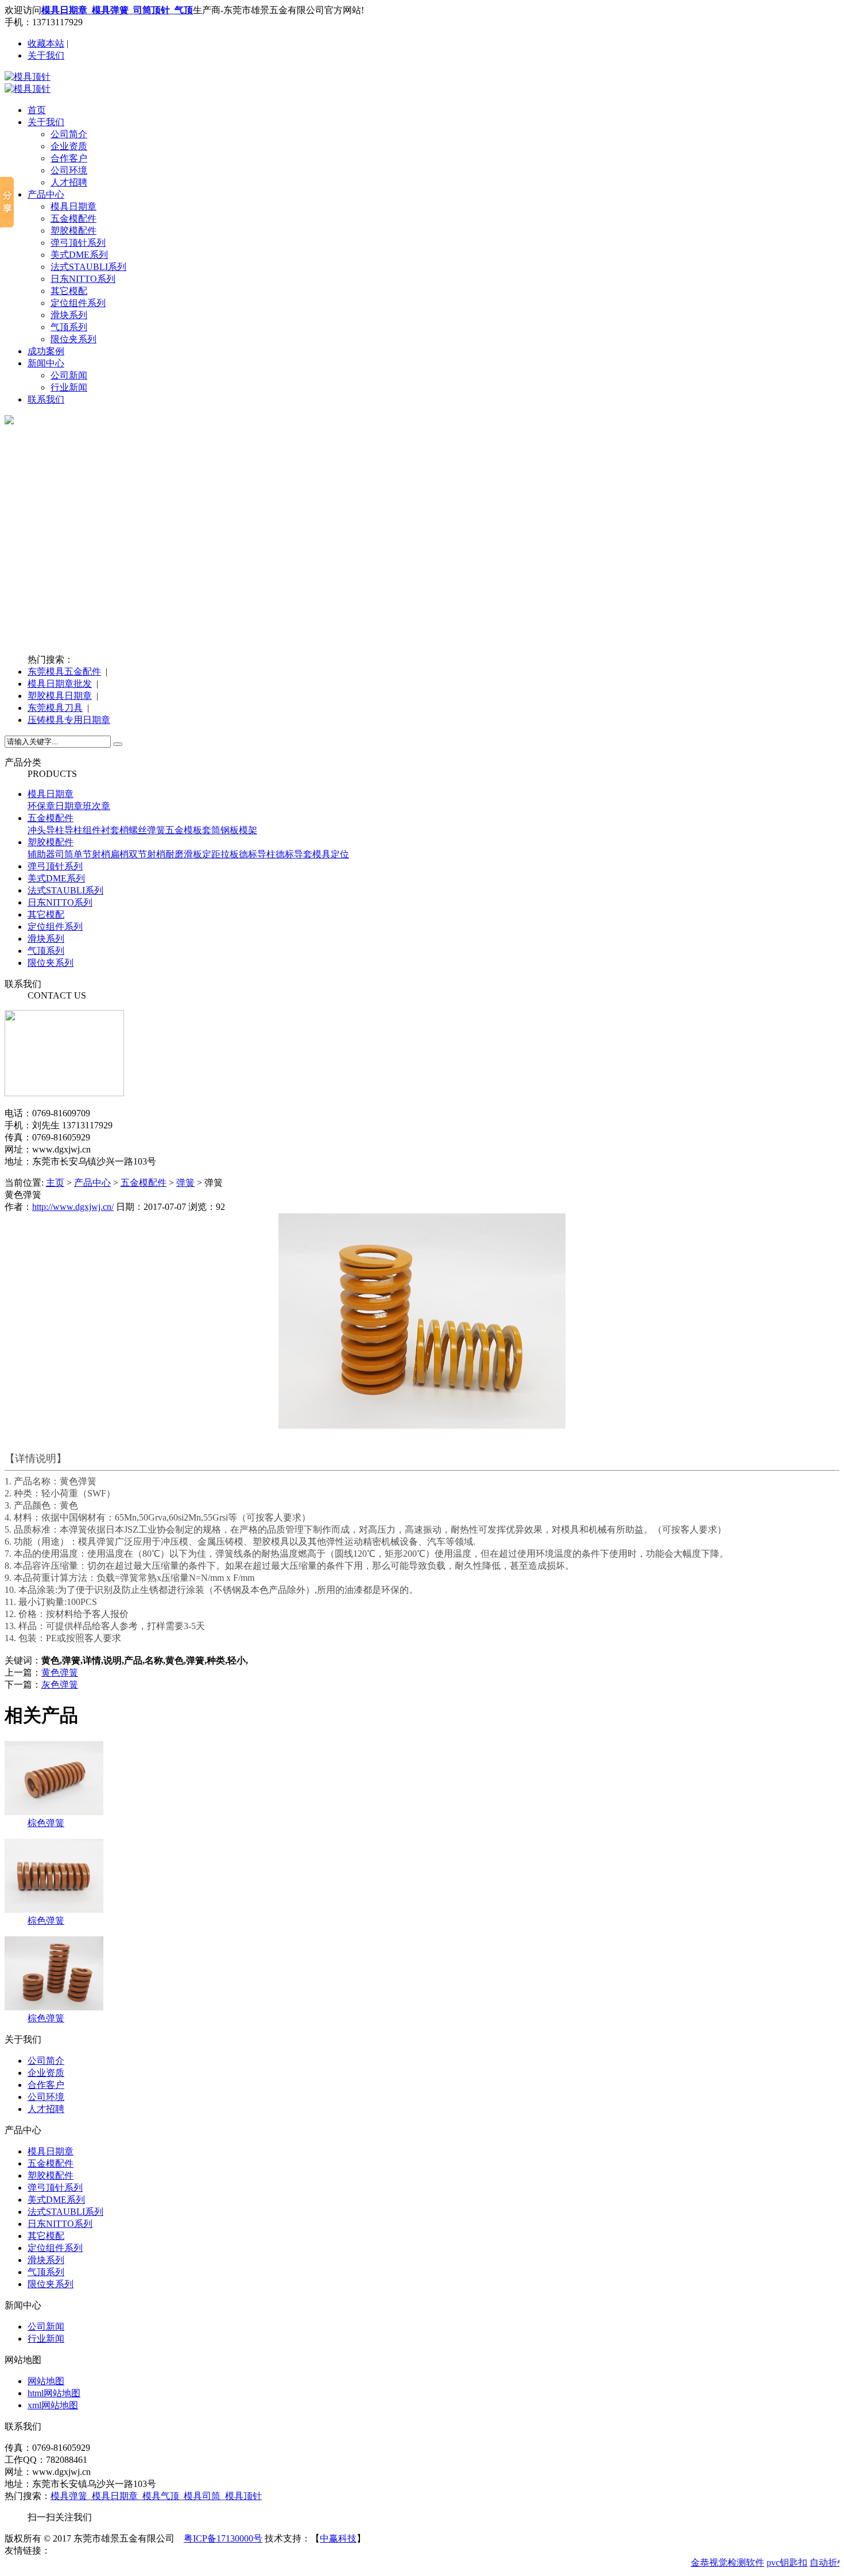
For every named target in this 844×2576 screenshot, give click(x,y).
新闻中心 (46, 363)
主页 (55, 1183)
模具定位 (331, 854)
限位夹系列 (73, 339)
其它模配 (69, 291)
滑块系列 (69, 315)
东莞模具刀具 (55, 708)
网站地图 (46, 2381)
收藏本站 (46, 43)
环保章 (41, 806)
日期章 (69, 806)
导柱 (55, 830)
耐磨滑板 (184, 854)
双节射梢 (147, 854)
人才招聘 (69, 182)
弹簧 (156, 830)
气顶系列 (69, 327)
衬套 (110, 830)
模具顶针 (243, 2496)
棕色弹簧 (46, 1823)
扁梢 (119, 854)
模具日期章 (73, 206)
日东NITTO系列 (83, 279)
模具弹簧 (69, 2496)
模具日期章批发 (60, 684)
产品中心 (46, 194)
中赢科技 (338, 2538)
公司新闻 (69, 375)
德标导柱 (257, 854)
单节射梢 (92, 854)
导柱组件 (83, 830)
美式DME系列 (79, 255)
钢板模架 (239, 830)
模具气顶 (161, 2496)
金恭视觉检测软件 (716, 2563)
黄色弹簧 (60, 1672)
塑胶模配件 (73, 231)
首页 (37, 110)
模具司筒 (202, 2496)
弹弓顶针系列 (78, 243)
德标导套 (294, 854)
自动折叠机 (821, 2563)
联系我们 (46, 399)
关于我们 (46, 55)
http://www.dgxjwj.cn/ (73, 1207)
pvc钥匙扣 (775, 2563)
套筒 (211, 830)
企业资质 (69, 146)
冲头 (37, 830)
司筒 (64, 854)
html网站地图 (54, 2393)
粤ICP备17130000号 (223, 2538)
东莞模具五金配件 (64, 672)
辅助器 (41, 854)
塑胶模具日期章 (60, 696)
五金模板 (184, 830)
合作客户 (69, 158)
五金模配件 (73, 218)
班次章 (96, 806)
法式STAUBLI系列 (88, 267)
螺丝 (138, 830)
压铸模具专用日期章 (69, 720)
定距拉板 (220, 854)
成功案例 (46, 351)
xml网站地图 (53, 2405)
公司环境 (69, 170)
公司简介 (69, 134)
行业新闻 (69, 387)
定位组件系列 (78, 303)
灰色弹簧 (60, 1685)
